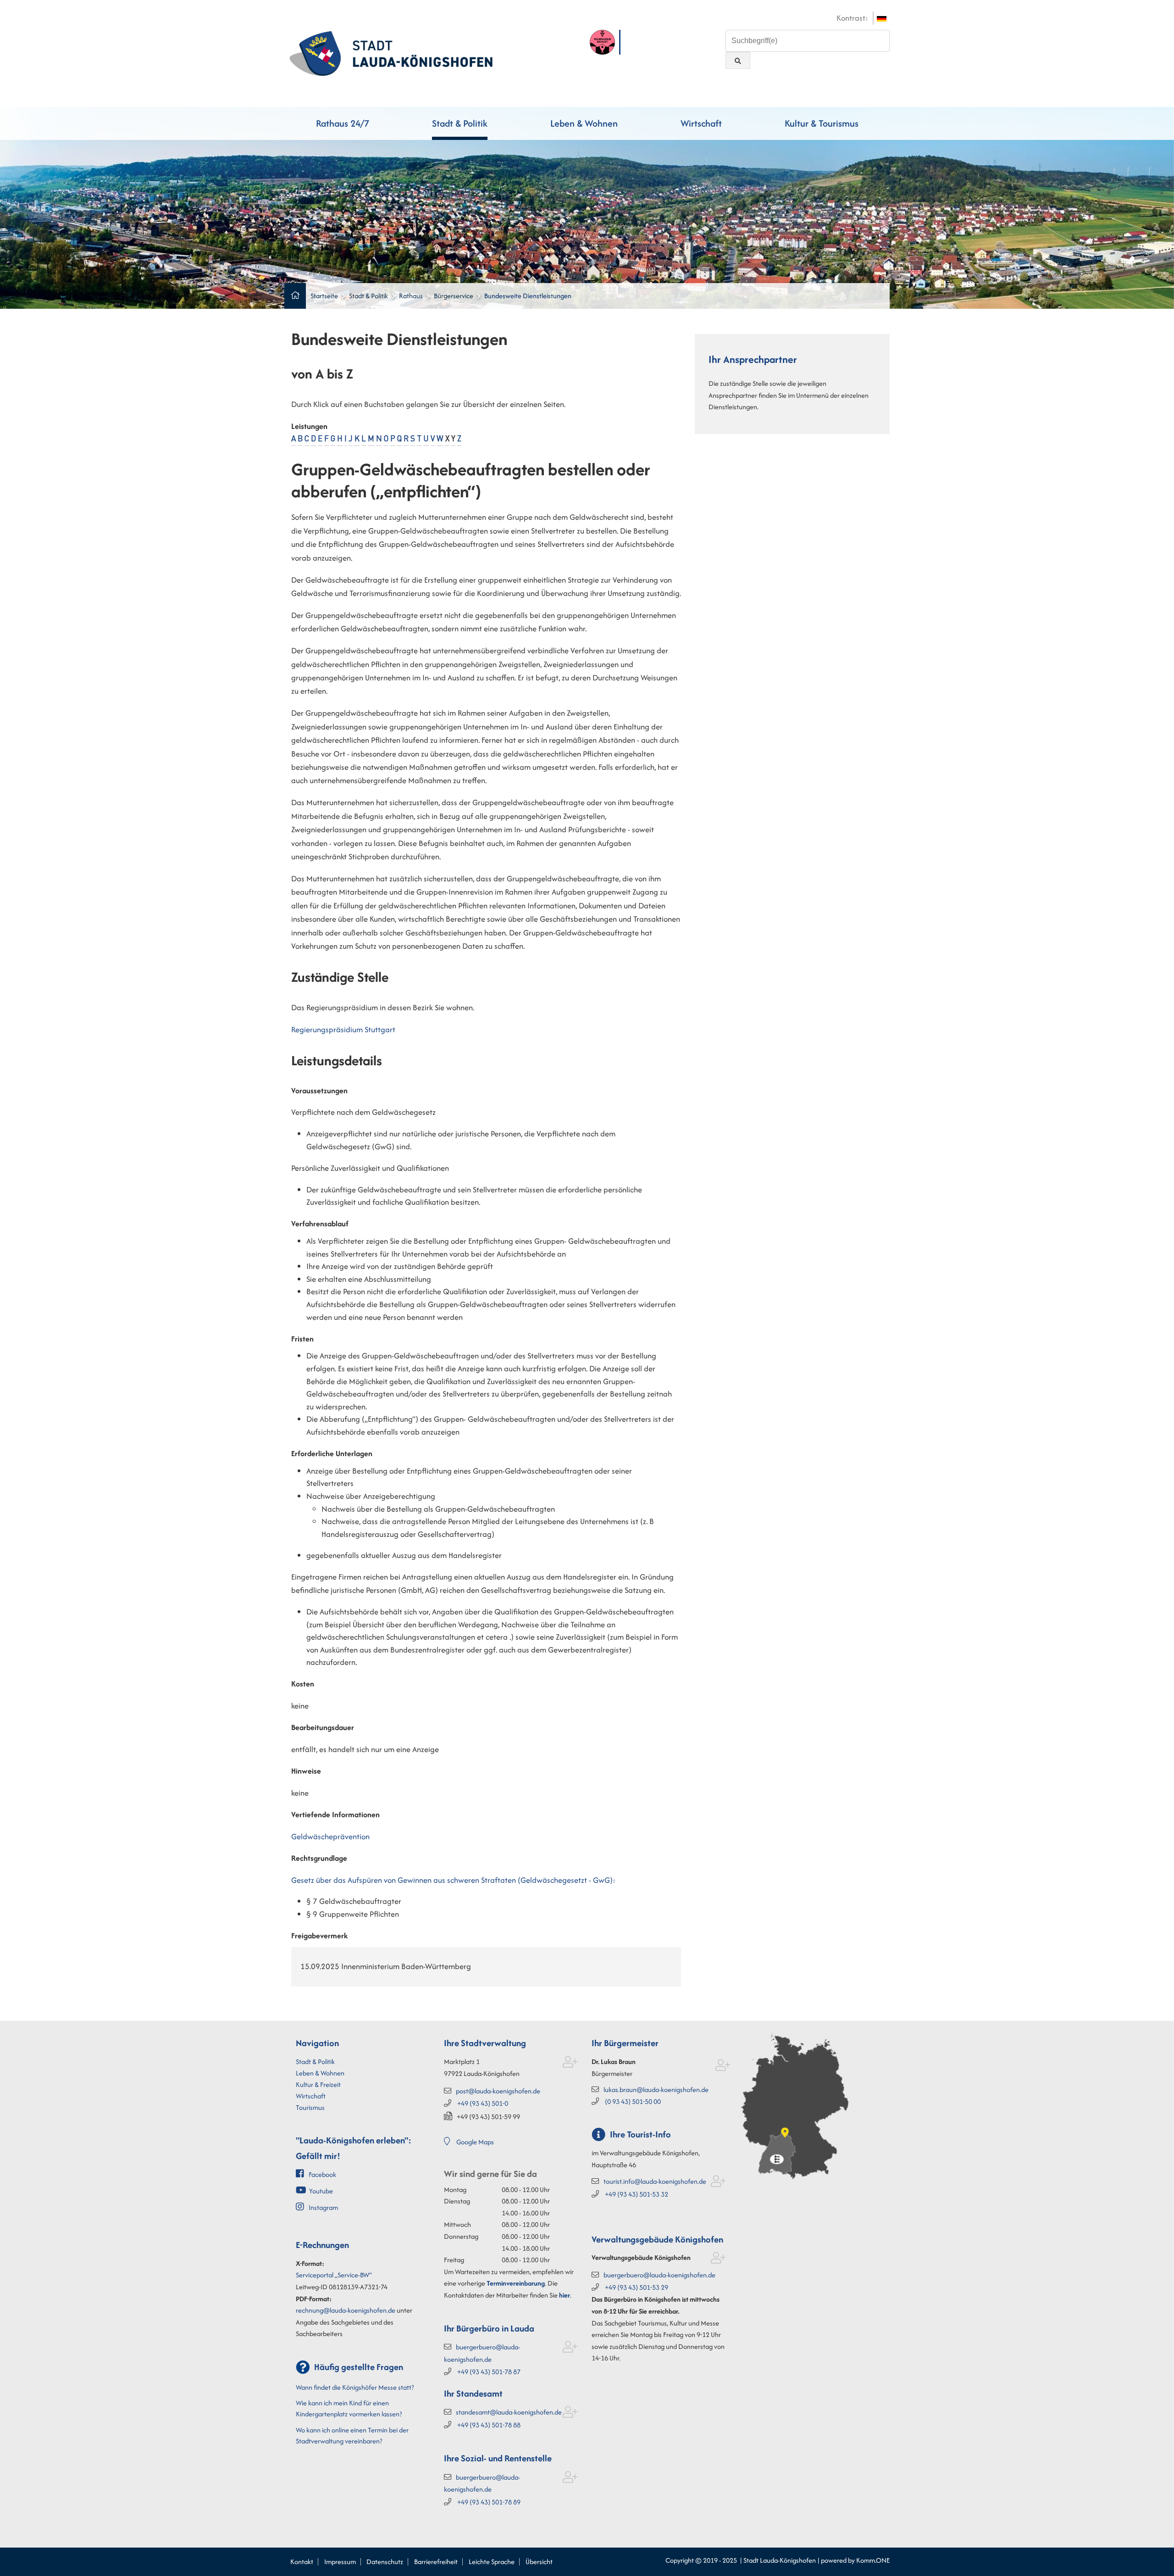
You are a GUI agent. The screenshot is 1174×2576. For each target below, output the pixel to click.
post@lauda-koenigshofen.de (498, 2091)
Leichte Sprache (492, 2562)
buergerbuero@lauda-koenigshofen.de (659, 2275)
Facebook (322, 2174)
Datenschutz (385, 2562)
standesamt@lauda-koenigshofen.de (509, 2412)
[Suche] (738, 60)
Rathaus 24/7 (343, 123)
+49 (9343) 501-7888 (489, 2425)
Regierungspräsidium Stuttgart (343, 1029)
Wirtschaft (701, 123)
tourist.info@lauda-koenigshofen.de (655, 2181)
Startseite (324, 296)
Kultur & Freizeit (318, 2084)
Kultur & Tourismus (822, 123)
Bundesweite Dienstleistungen (528, 296)
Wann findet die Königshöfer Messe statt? (355, 2387)
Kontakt (302, 2562)
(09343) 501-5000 (633, 2101)
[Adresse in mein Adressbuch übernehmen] (570, 2064)
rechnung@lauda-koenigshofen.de (346, 2310)
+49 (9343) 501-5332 (637, 2194)
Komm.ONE (873, 2560)
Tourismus (310, 2107)
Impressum (340, 2562)
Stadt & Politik (460, 123)
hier (565, 2295)
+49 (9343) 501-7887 (489, 2372)
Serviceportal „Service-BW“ (334, 2275)
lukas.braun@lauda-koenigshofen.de (656, 2089)
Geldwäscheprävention (330, 1836)
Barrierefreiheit (436, 2562)
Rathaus (411, 296)
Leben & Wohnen (584, 123)
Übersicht (539, 2562)
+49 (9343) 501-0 (483, 2103)
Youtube (321, 2191)
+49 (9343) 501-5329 (637, 2287)
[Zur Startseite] (391, 52)
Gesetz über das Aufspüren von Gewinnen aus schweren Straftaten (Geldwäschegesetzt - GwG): (453, 1880)
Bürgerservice (454, 296)
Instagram (323, 2207)
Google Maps (475, 2142)
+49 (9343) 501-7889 (489, 2502)
